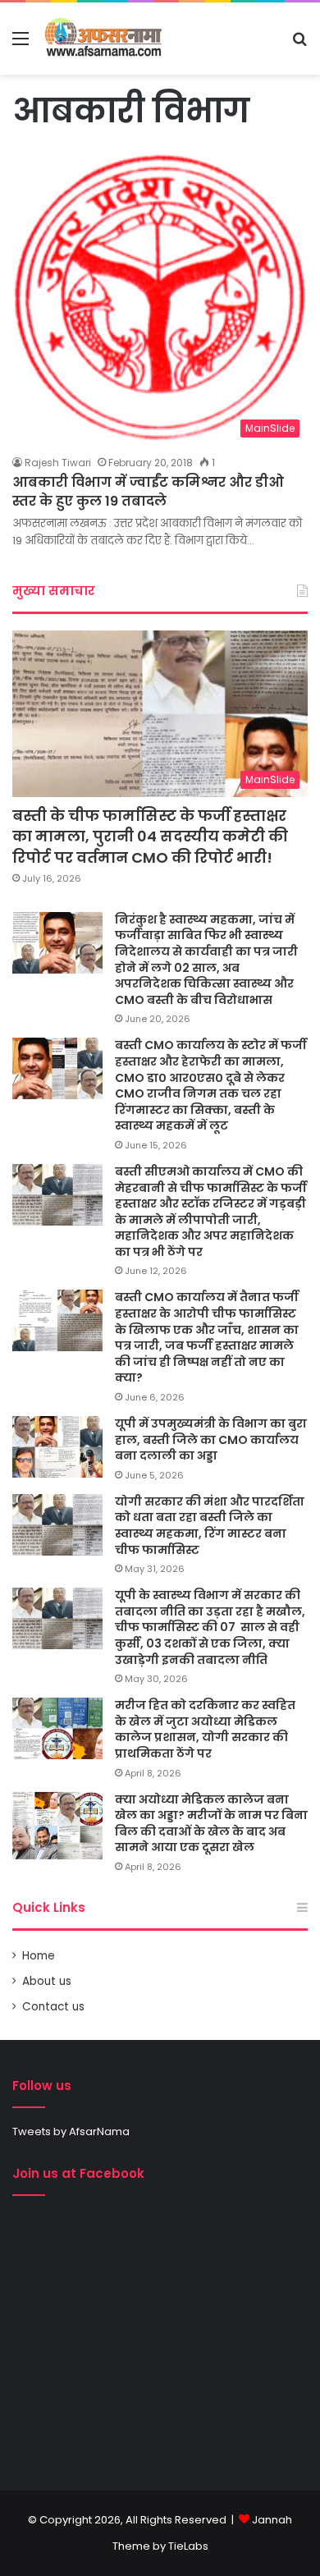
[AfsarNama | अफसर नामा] (105, 39)
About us (47, 1981)
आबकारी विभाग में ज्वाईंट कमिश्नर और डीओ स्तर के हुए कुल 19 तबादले (148, 491)
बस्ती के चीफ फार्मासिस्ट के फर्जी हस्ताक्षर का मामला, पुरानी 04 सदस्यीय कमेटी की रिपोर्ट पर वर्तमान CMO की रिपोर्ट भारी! (150, 836)
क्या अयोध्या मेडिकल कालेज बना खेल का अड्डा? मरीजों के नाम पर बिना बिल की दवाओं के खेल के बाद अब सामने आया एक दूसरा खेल (211, 1824)
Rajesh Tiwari (58, 463)
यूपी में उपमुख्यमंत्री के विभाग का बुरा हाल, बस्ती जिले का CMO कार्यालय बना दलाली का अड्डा (211, 1439)
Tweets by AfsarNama (71, 2131)
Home (39, 1956)
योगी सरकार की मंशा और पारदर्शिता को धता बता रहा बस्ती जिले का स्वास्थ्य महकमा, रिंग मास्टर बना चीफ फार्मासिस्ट (210, 1526)
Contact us (53, 2007)
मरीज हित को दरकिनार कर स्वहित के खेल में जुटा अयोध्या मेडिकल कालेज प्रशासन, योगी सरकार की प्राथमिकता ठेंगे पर (205, 1729)
